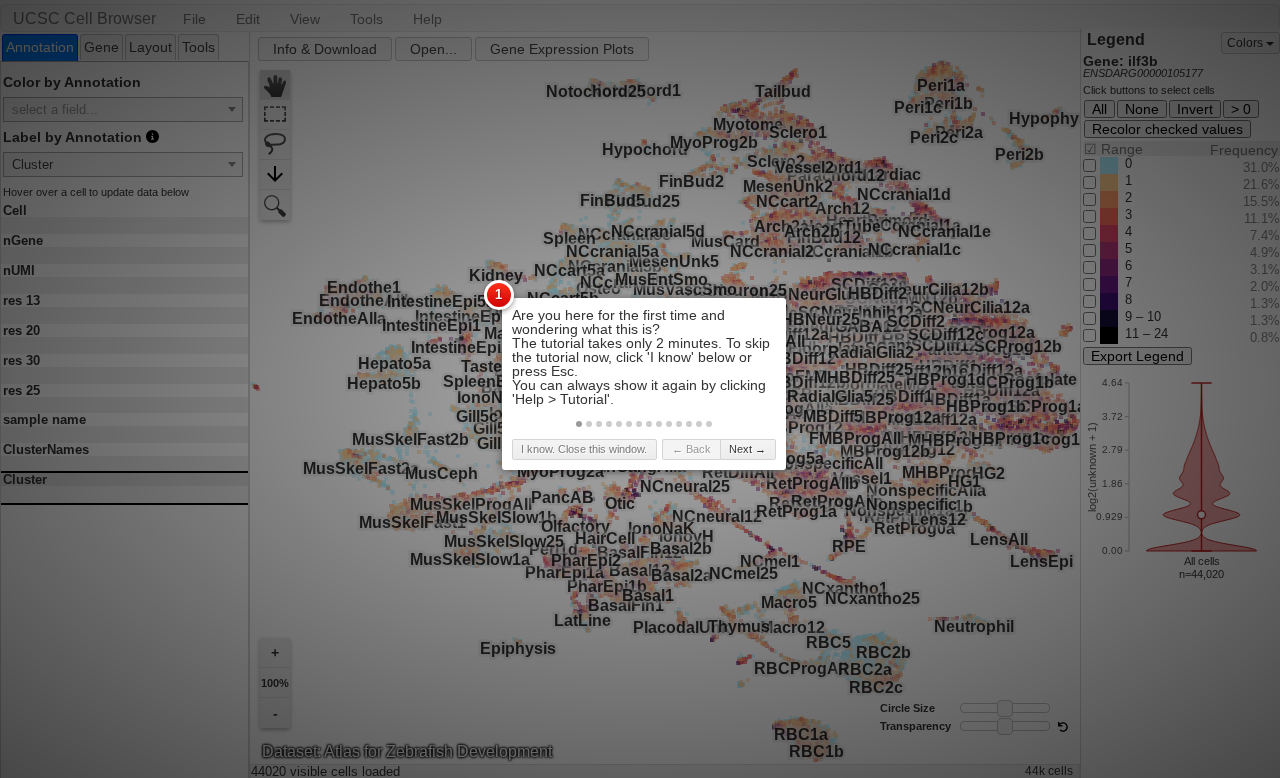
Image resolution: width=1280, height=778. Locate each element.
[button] (579, 424)
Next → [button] (747, 449)
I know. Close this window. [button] (584, 449)
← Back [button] (691, 449)
